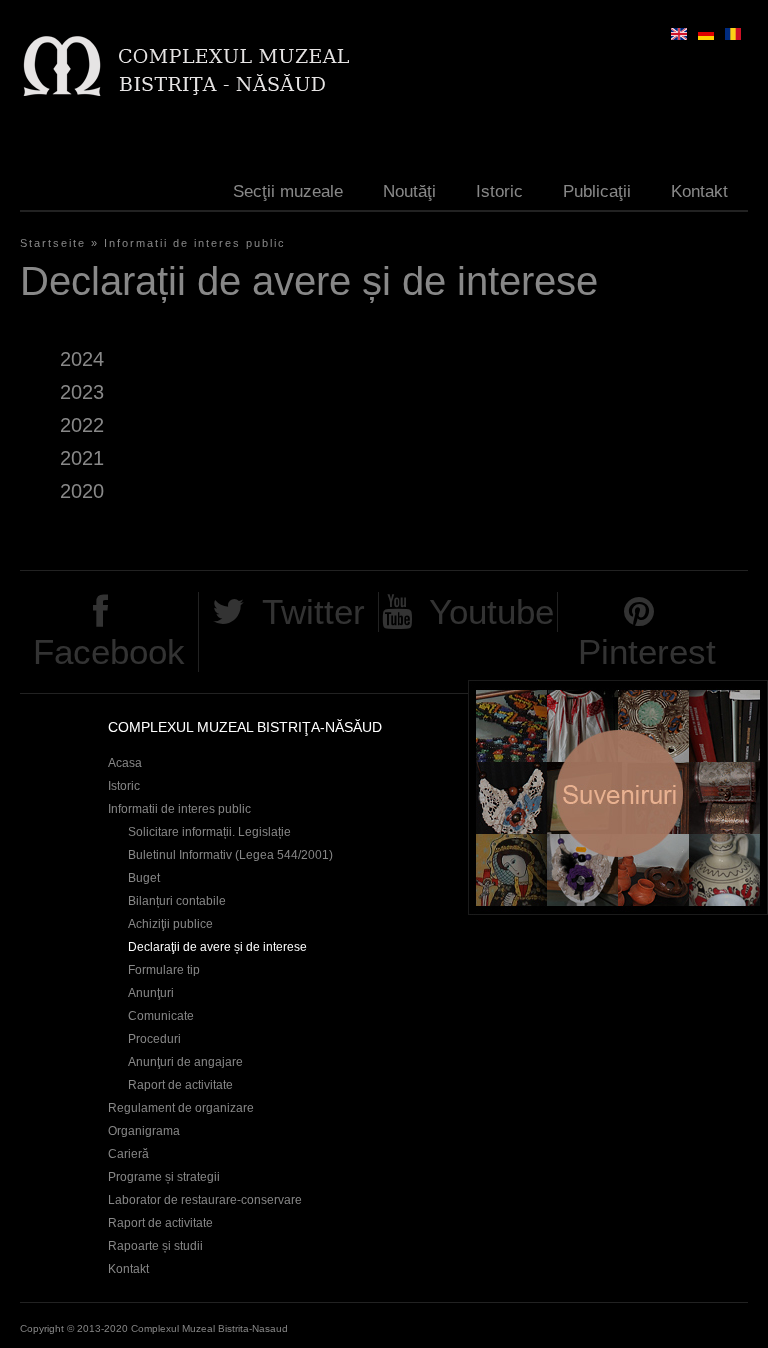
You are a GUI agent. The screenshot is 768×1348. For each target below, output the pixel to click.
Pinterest (647, 651)
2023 (82, 392)
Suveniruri (618, 797)
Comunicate (161, 1016)
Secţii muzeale (288, 191)
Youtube (491, 611)
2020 (82, 491)
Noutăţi (409, 191)
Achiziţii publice (170, 924)
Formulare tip (164, 970)
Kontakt (699, 191)
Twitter (313, 611)
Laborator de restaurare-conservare (205, 1200)
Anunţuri (151, 993)
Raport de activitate (180, 1085)
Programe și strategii (164, 1177)
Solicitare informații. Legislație (209, 832)
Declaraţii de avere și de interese (217, 947)
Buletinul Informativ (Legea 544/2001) (230, 855)
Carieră (128, 1154)
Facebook (109, 651)
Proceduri (154, 1039)
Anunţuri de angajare (185, 1062)
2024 (82, 359)
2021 (82, 458)
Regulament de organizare (181, 1108)
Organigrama (144, 1131)
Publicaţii (597, 191)
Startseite (53, 243)
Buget (144, 878)
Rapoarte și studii (155, 1246)
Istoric (499, 191)
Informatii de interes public (195, 243)
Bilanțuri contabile (177, 901)
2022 (82, 425)
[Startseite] (185, 65)
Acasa (125, 763)
